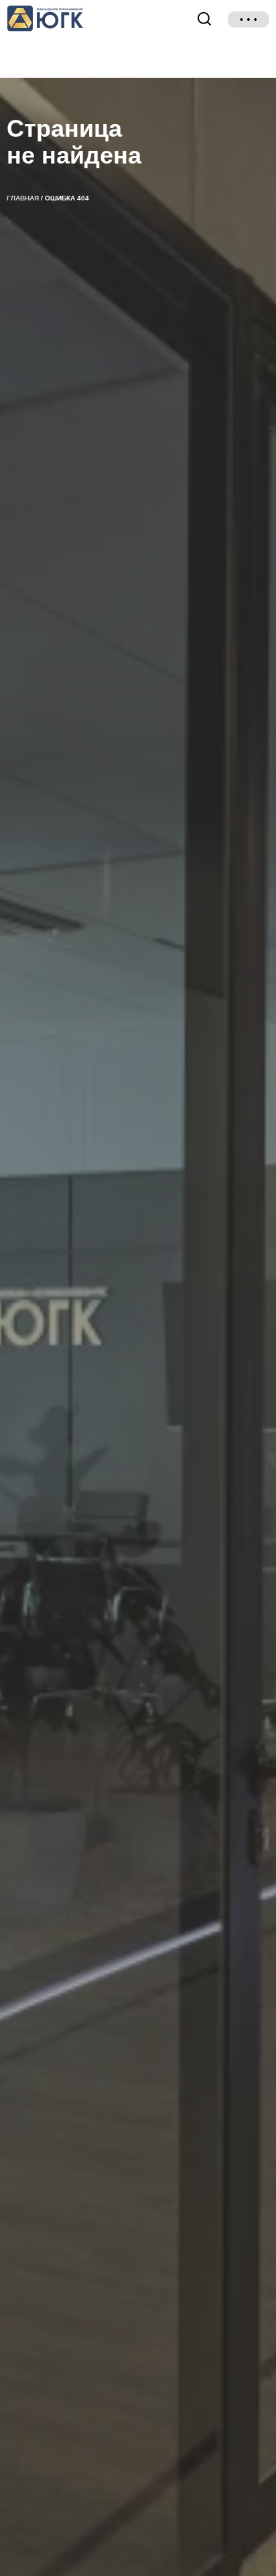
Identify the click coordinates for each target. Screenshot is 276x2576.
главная (23, 198)
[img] (249, 19)
